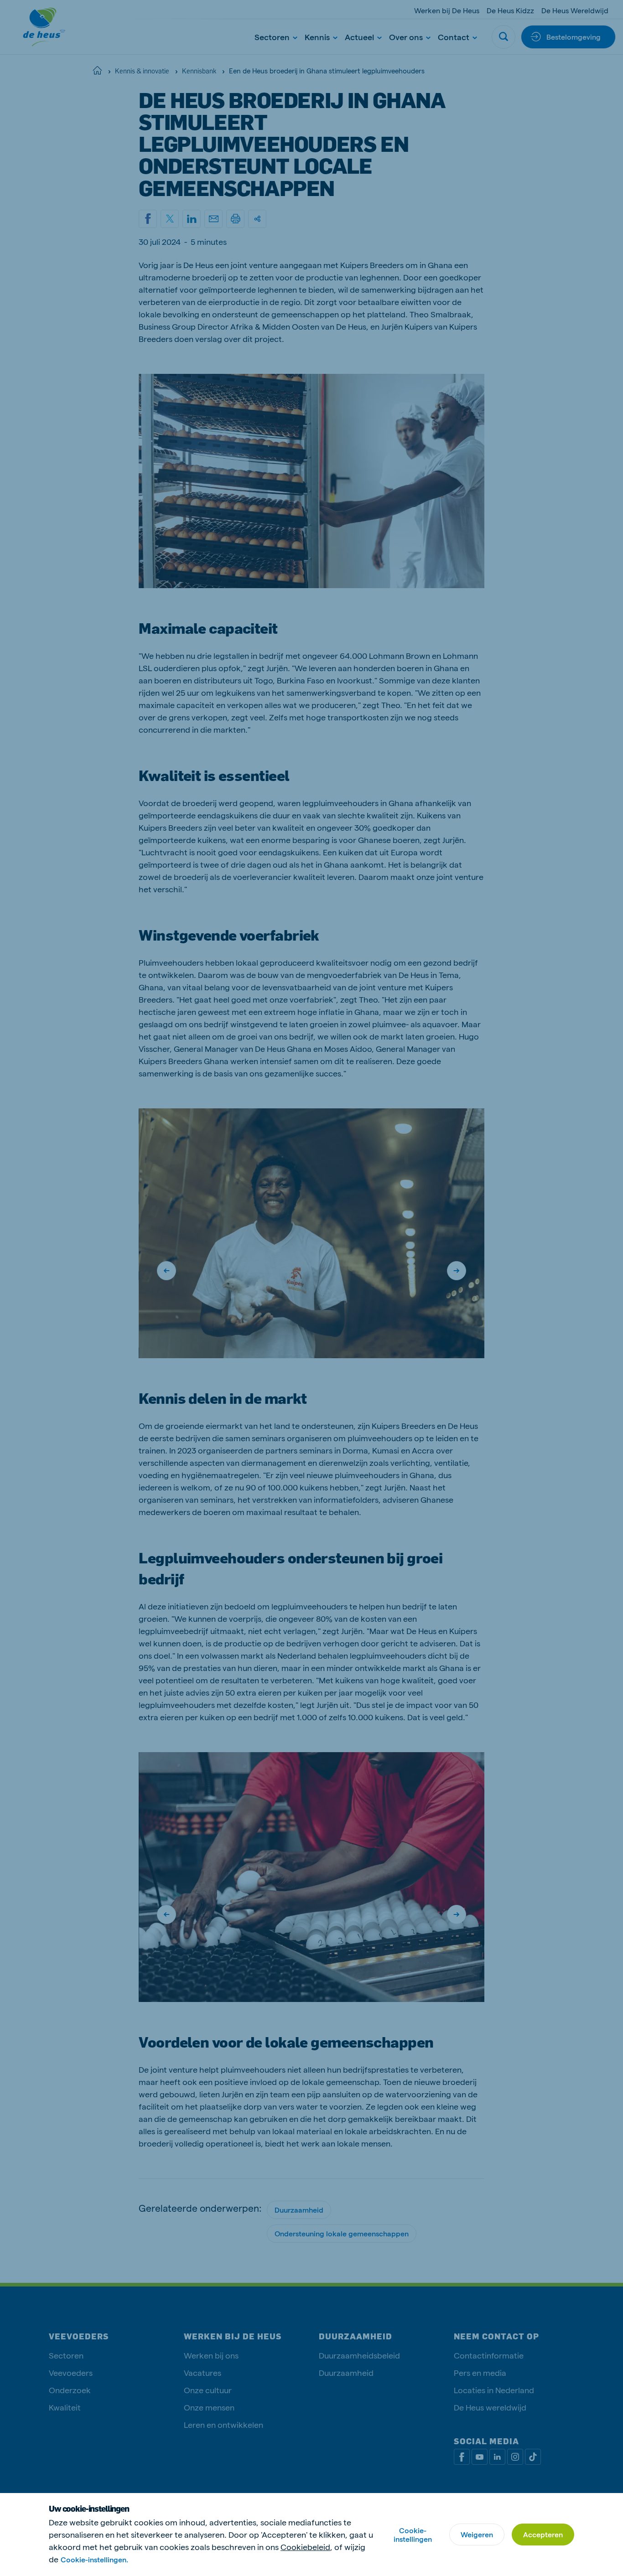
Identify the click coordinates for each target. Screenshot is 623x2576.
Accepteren (543, 2534)
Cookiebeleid (305, 2547)
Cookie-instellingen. (94, 2559)
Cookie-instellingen (413, 2535)
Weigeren (477, 2534)
